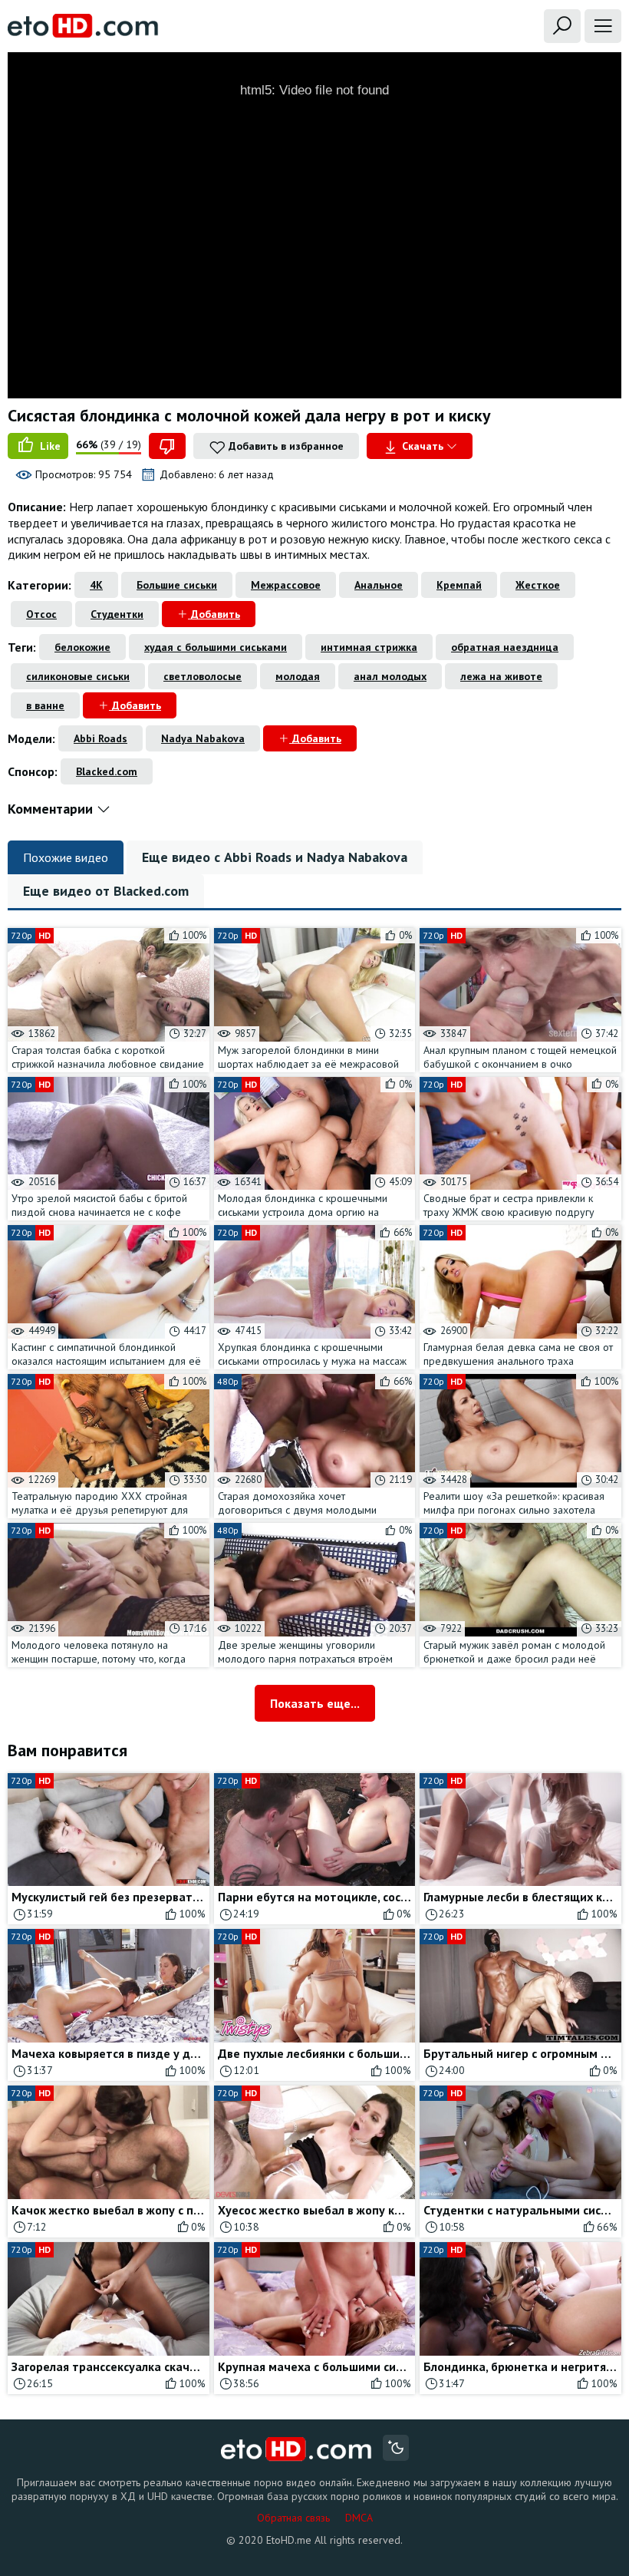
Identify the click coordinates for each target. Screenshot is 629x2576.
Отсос (41, 614)
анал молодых (390, 676)
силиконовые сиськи (78, 676)
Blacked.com (107, 771)
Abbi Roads (100, 738)
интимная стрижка (369, 647)
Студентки (117, 614)
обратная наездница (505, 647)
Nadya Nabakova (203, 738)
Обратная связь (293, 2518)
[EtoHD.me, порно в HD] (296, 2450)
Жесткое (538, 585)
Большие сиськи (177, 585)
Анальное (379, 585)
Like (49, 446)
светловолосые (203, 676)
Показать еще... (315, 1703)
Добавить (214, 614)
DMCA (359, 2518)
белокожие (82, 647)
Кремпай (459, 585)
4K (96, 585)
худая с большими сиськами (216, 647)
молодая (298, 676)
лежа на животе (501, 676)
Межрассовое (286, 585)
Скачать (423, 446)
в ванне (45, 705)
